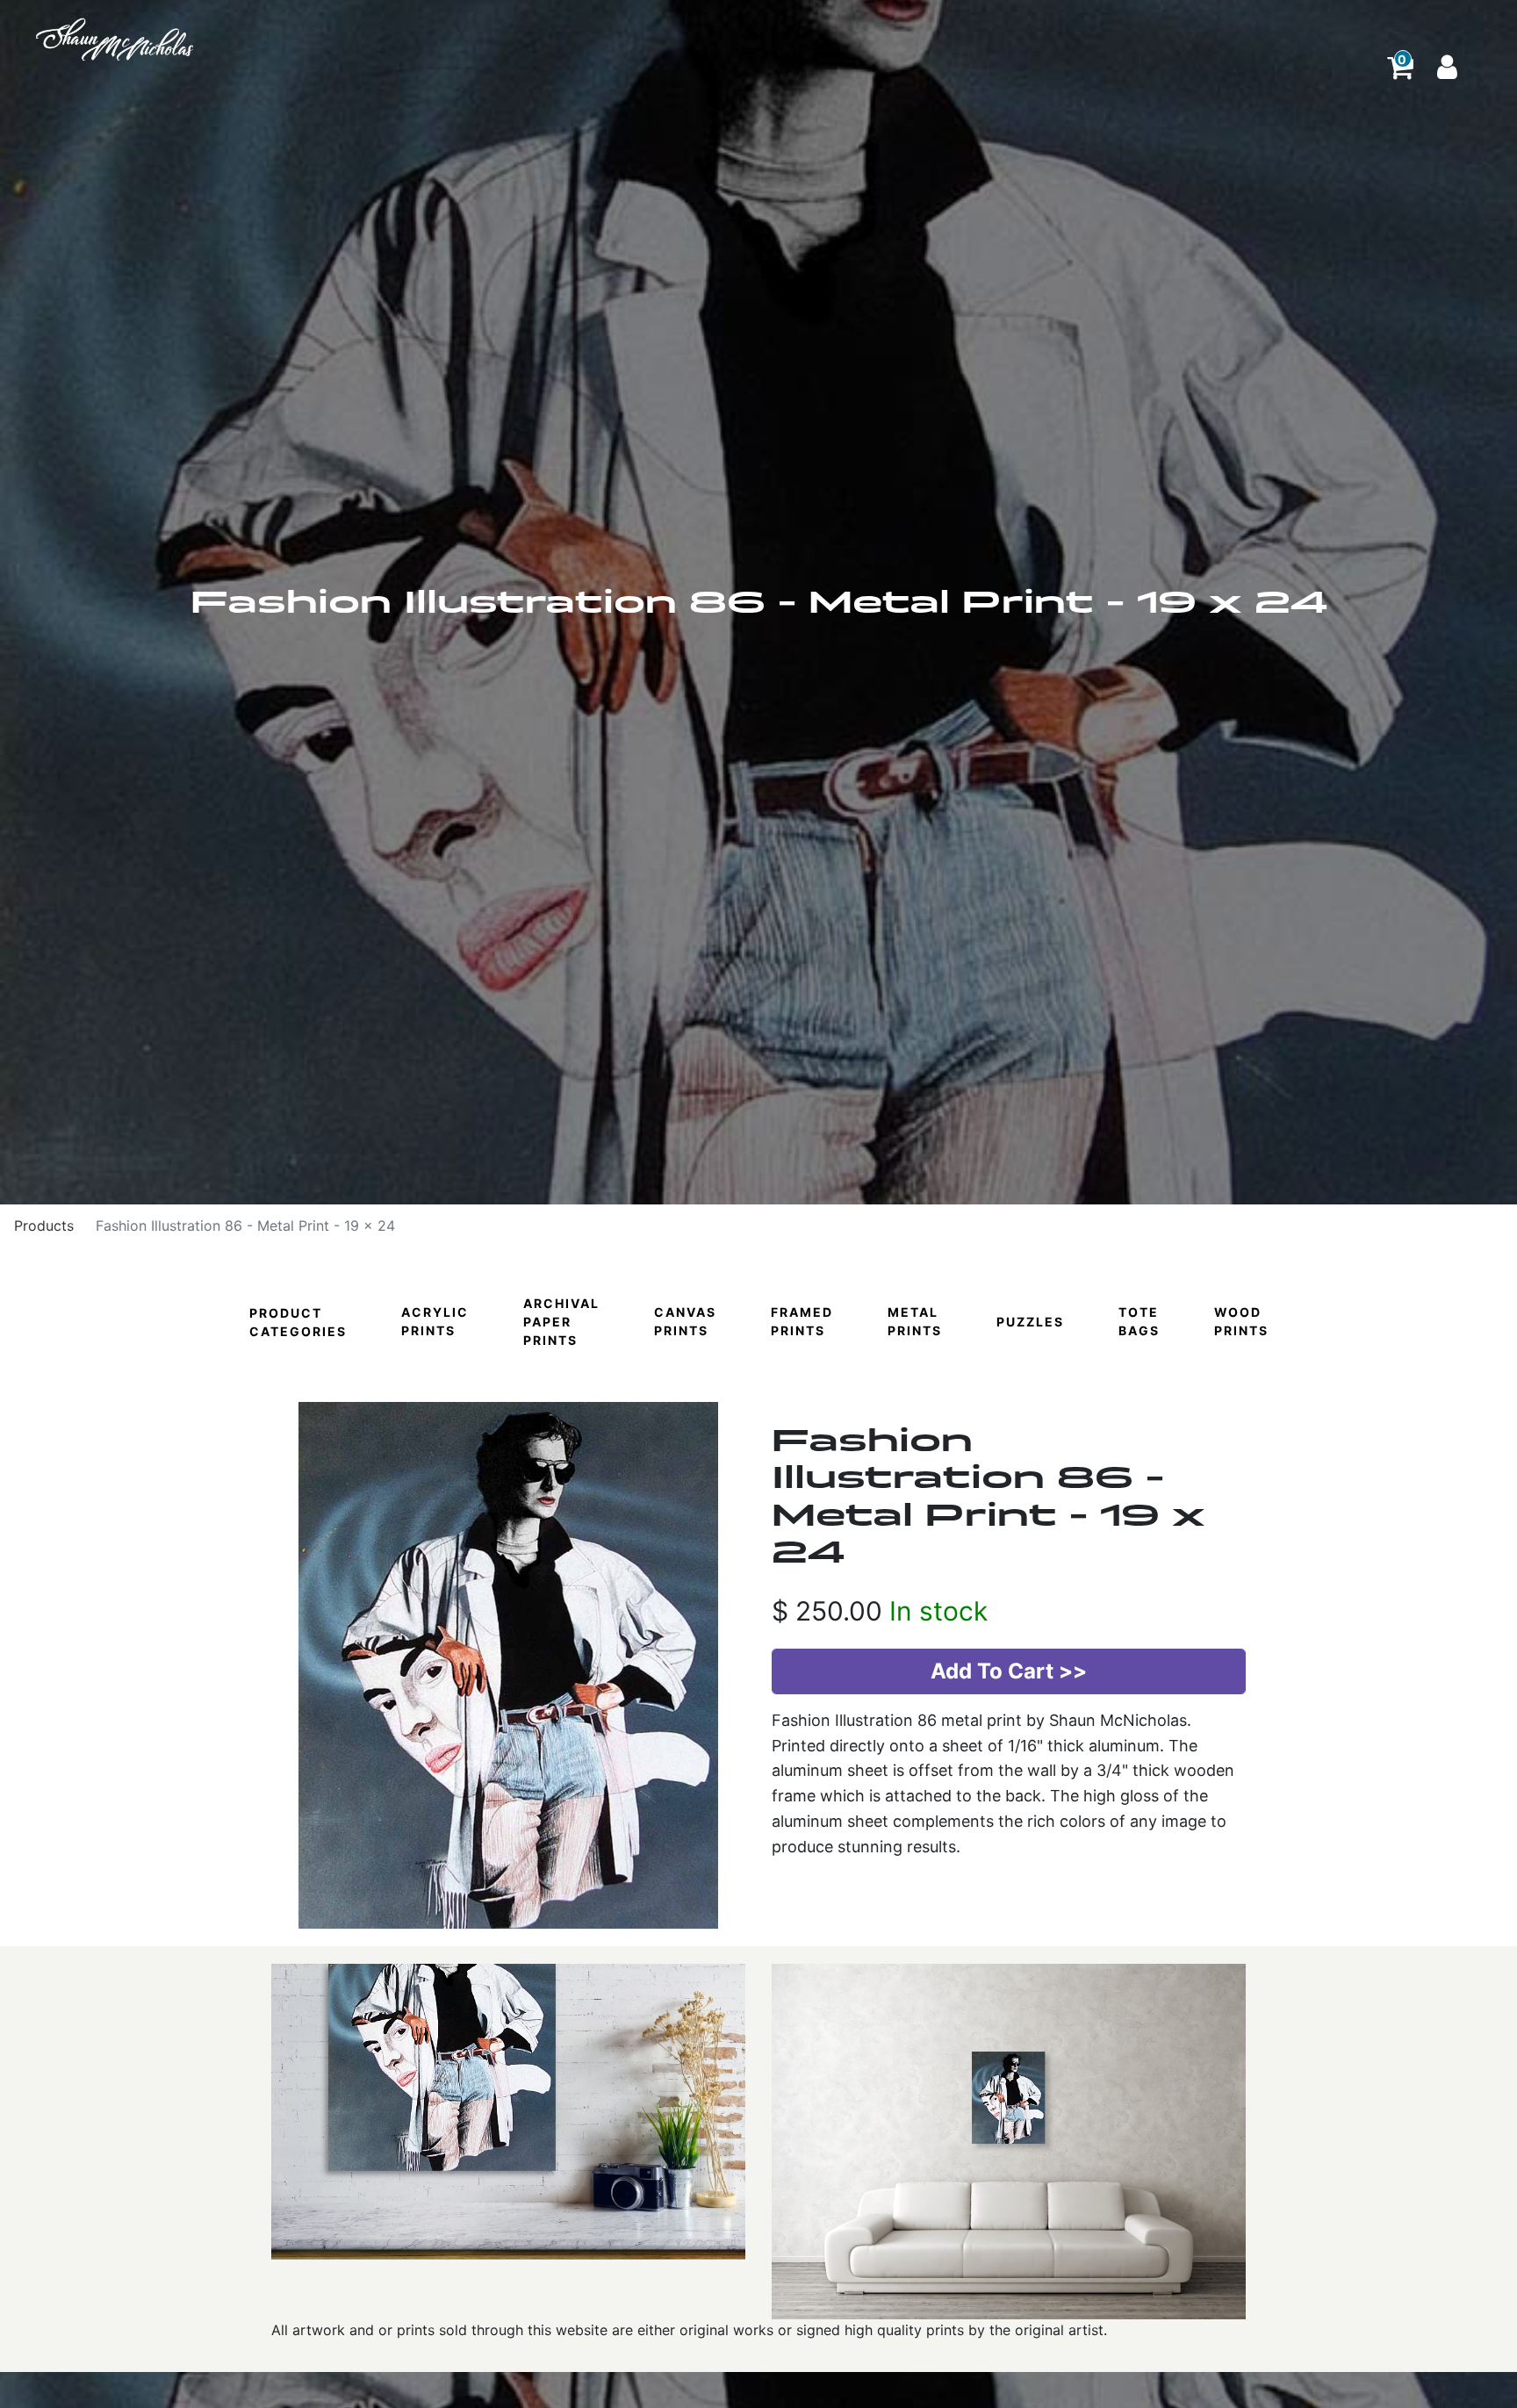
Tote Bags (1139, 1321)
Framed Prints (802, 1321)
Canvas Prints (685, 1321)
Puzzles (1030, 1322)
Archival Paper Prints (561, 1322)
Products (44, 1226)
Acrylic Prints (435, 1321)
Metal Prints (915, 1321)
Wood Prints (1241, 1321)
